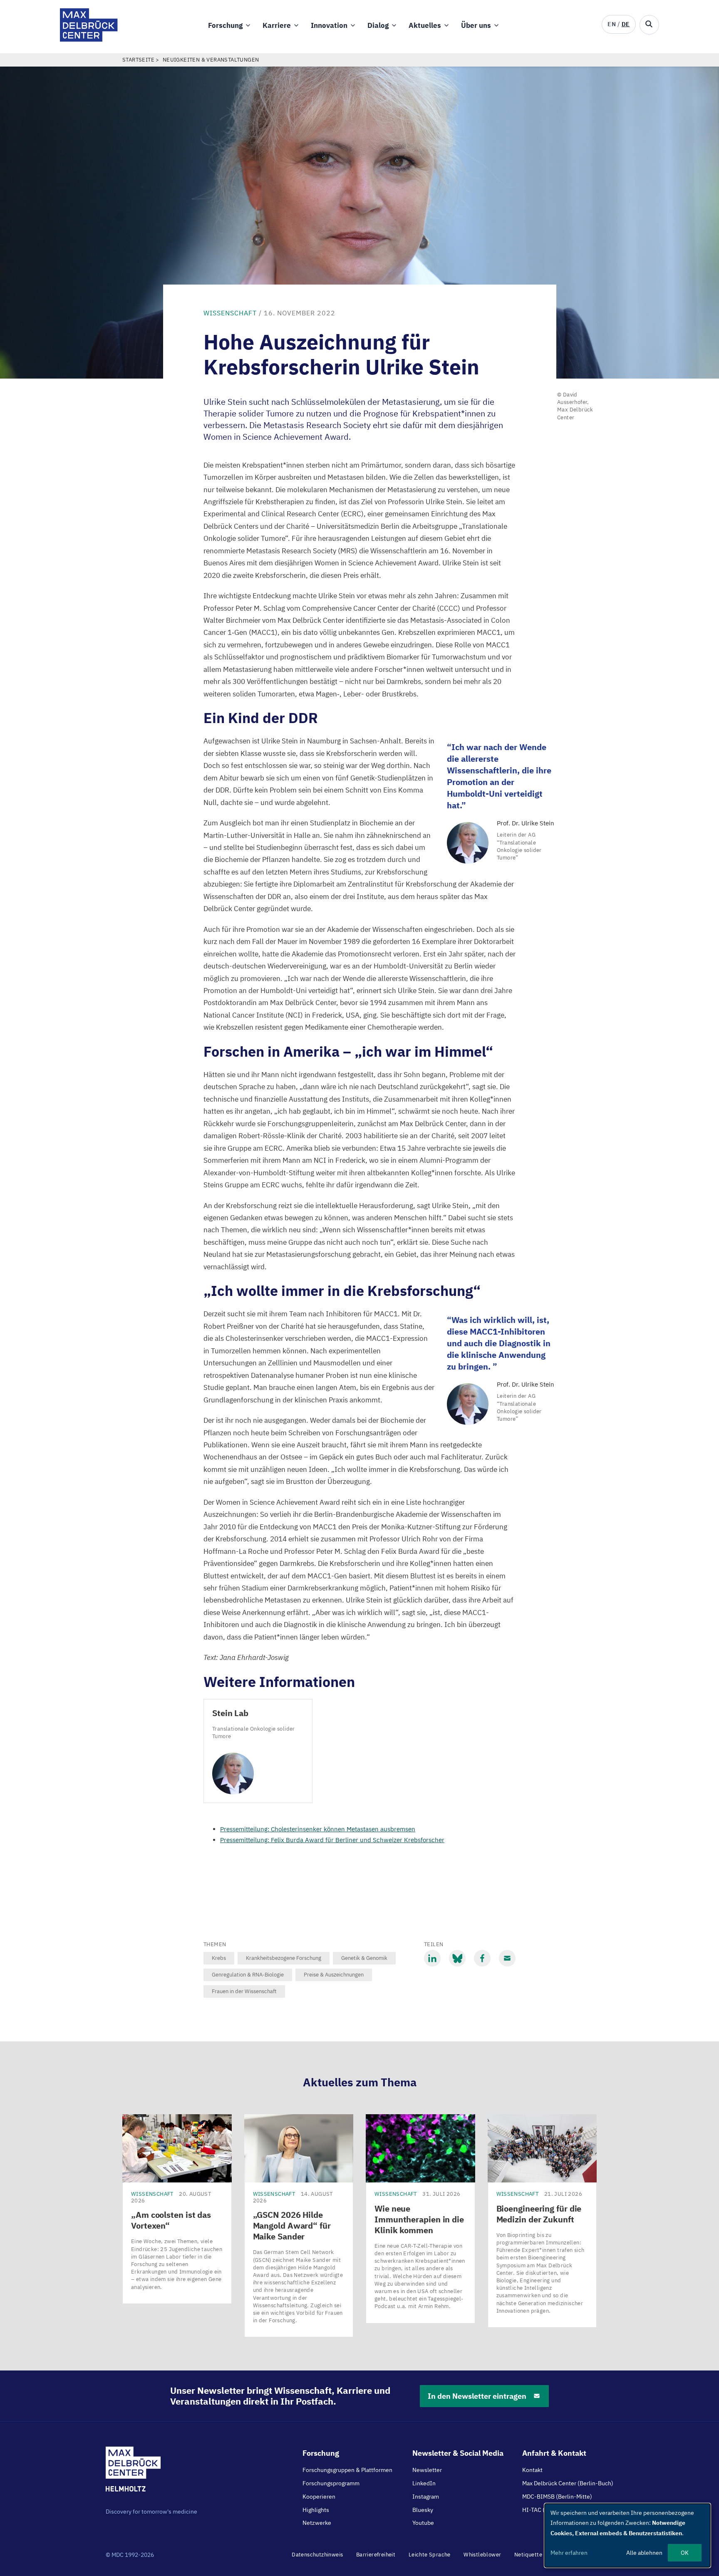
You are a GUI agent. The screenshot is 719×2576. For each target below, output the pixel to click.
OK (685, 2553)
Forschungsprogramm (331, 2483)
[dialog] (627, 2535)
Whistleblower (482, 2555)
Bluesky (423, 2510)
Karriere (277, 25)
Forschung (225, 25)
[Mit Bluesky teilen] (457, 1958)
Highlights (316, 2510)
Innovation (329, 25)
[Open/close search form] (649, 25)
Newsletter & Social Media (458, 2453)
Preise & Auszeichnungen (334, 1975)
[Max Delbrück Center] (89, 39)
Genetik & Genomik (364, 1958)
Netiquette (528, 2555)
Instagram (426, 2497)
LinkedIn (424, 2483)
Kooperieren (319, 2497)
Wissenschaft (230, 313)
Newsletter (427, 2470)
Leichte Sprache (430, 2555)
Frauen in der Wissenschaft (244, 1991)
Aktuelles (425, 25)
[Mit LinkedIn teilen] (432, 1958)
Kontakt (532, 2470)
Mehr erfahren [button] (569, 2553)
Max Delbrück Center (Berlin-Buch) (568, 2483)
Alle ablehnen (644, 2553)
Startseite (138, 60)
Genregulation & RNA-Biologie (248, 1975)
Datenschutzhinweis (317, 2555)
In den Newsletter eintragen (477, 2396)
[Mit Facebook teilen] (482, 1958)
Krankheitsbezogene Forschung (284, 1958)
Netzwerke (317, 2523)
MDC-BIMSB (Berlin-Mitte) (557, 2497)
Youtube (423, 2523)
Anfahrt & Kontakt (554, 2453)
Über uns (476, 25)
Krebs (219, 1958)
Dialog (378, 25)
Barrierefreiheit (376, 2555)
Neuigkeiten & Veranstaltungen (211, 60)
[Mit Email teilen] (507, 1958)
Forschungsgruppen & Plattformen (347, 2470)
